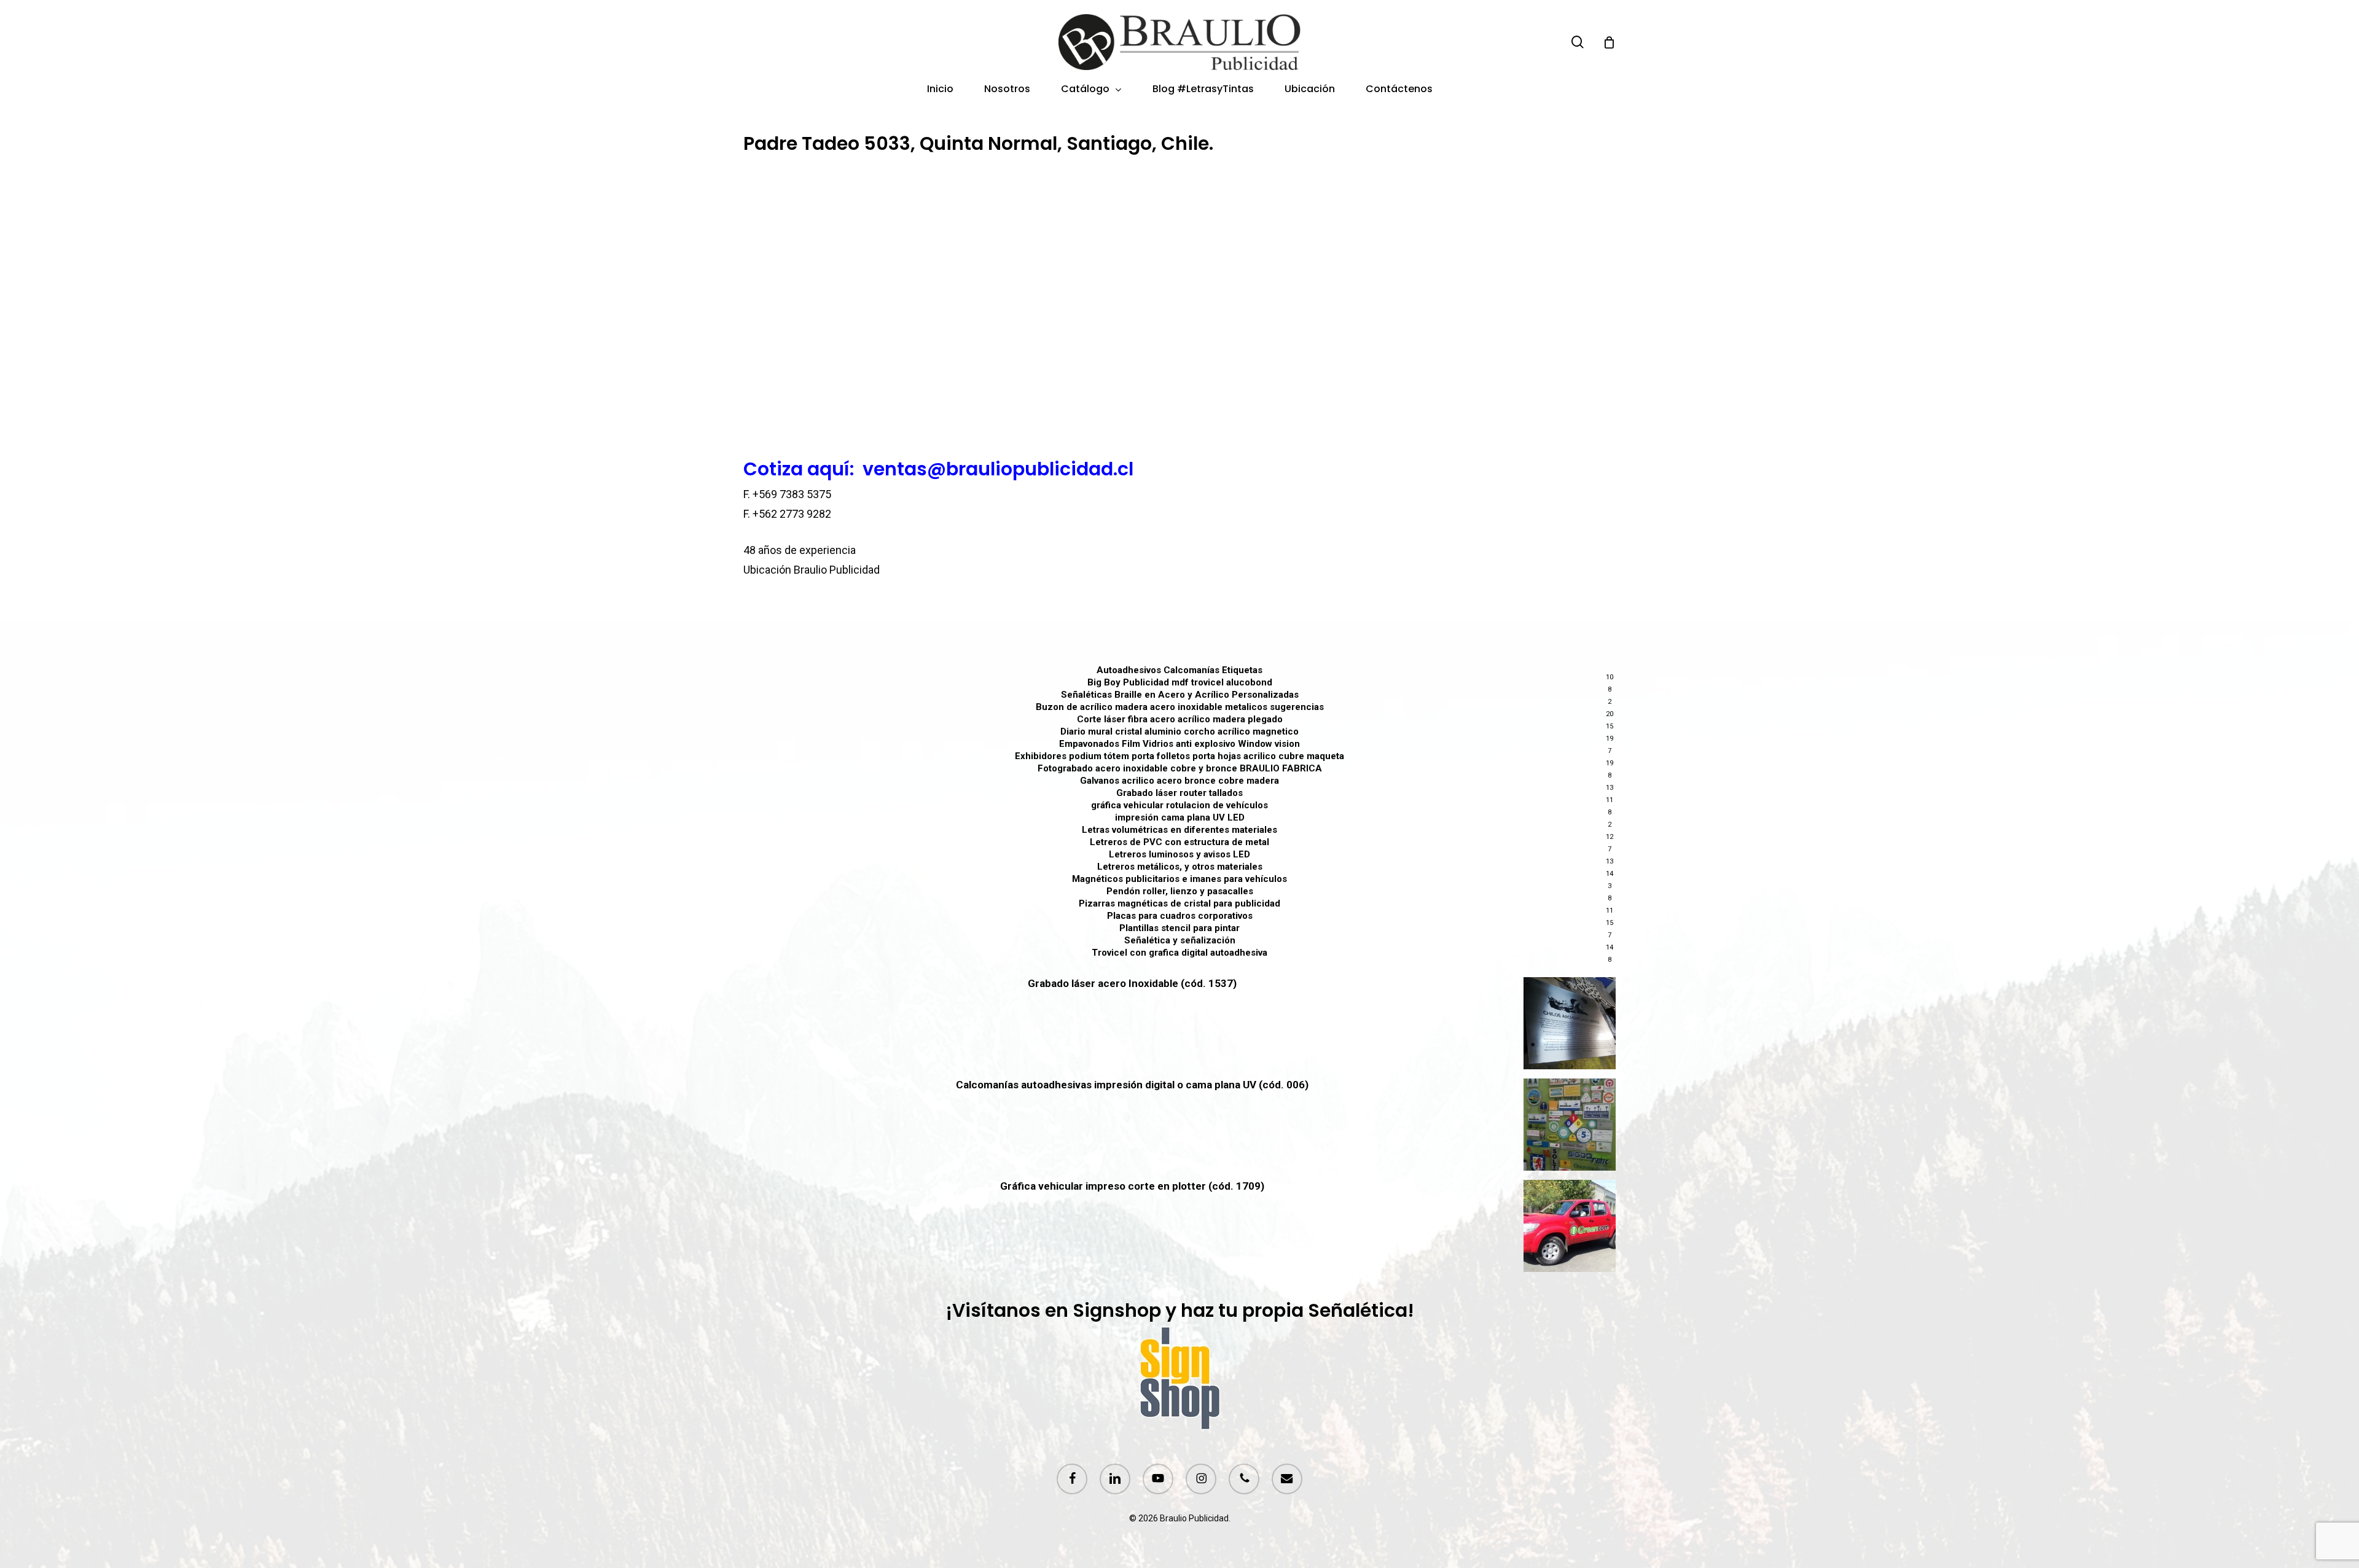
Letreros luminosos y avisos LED (1179, 854)
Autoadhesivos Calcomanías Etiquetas (1179, 670)
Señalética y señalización (1180, 940)
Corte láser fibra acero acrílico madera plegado (1180, 719)
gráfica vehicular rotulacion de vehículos (1179, 805)
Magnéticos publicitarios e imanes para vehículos (1179, 879)
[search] (1578, 42)
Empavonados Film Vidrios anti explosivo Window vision (1179, 744)
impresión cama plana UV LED (1180, 817)
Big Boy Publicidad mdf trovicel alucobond (1180, 682)
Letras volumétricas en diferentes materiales (1179, 830)
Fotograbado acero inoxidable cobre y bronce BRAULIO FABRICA (1180, 768)
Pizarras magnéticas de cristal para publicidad (1179, 903)
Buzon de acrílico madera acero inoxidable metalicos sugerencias (1180, 707)
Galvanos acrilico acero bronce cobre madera (1179, 781)
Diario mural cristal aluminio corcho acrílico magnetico (1179, 731)
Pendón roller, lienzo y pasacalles (1180, 891)
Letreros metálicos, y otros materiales (1180, 867)
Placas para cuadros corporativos (1180, 916)
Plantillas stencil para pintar (1179, 928)
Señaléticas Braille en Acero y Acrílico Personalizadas (1180, 695)
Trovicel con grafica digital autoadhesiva (1179, 953)
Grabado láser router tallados (1179, 793)
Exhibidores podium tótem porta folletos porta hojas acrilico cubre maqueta (1179, 756)
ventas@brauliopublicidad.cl (998, 469)
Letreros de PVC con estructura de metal (1179, 842)
